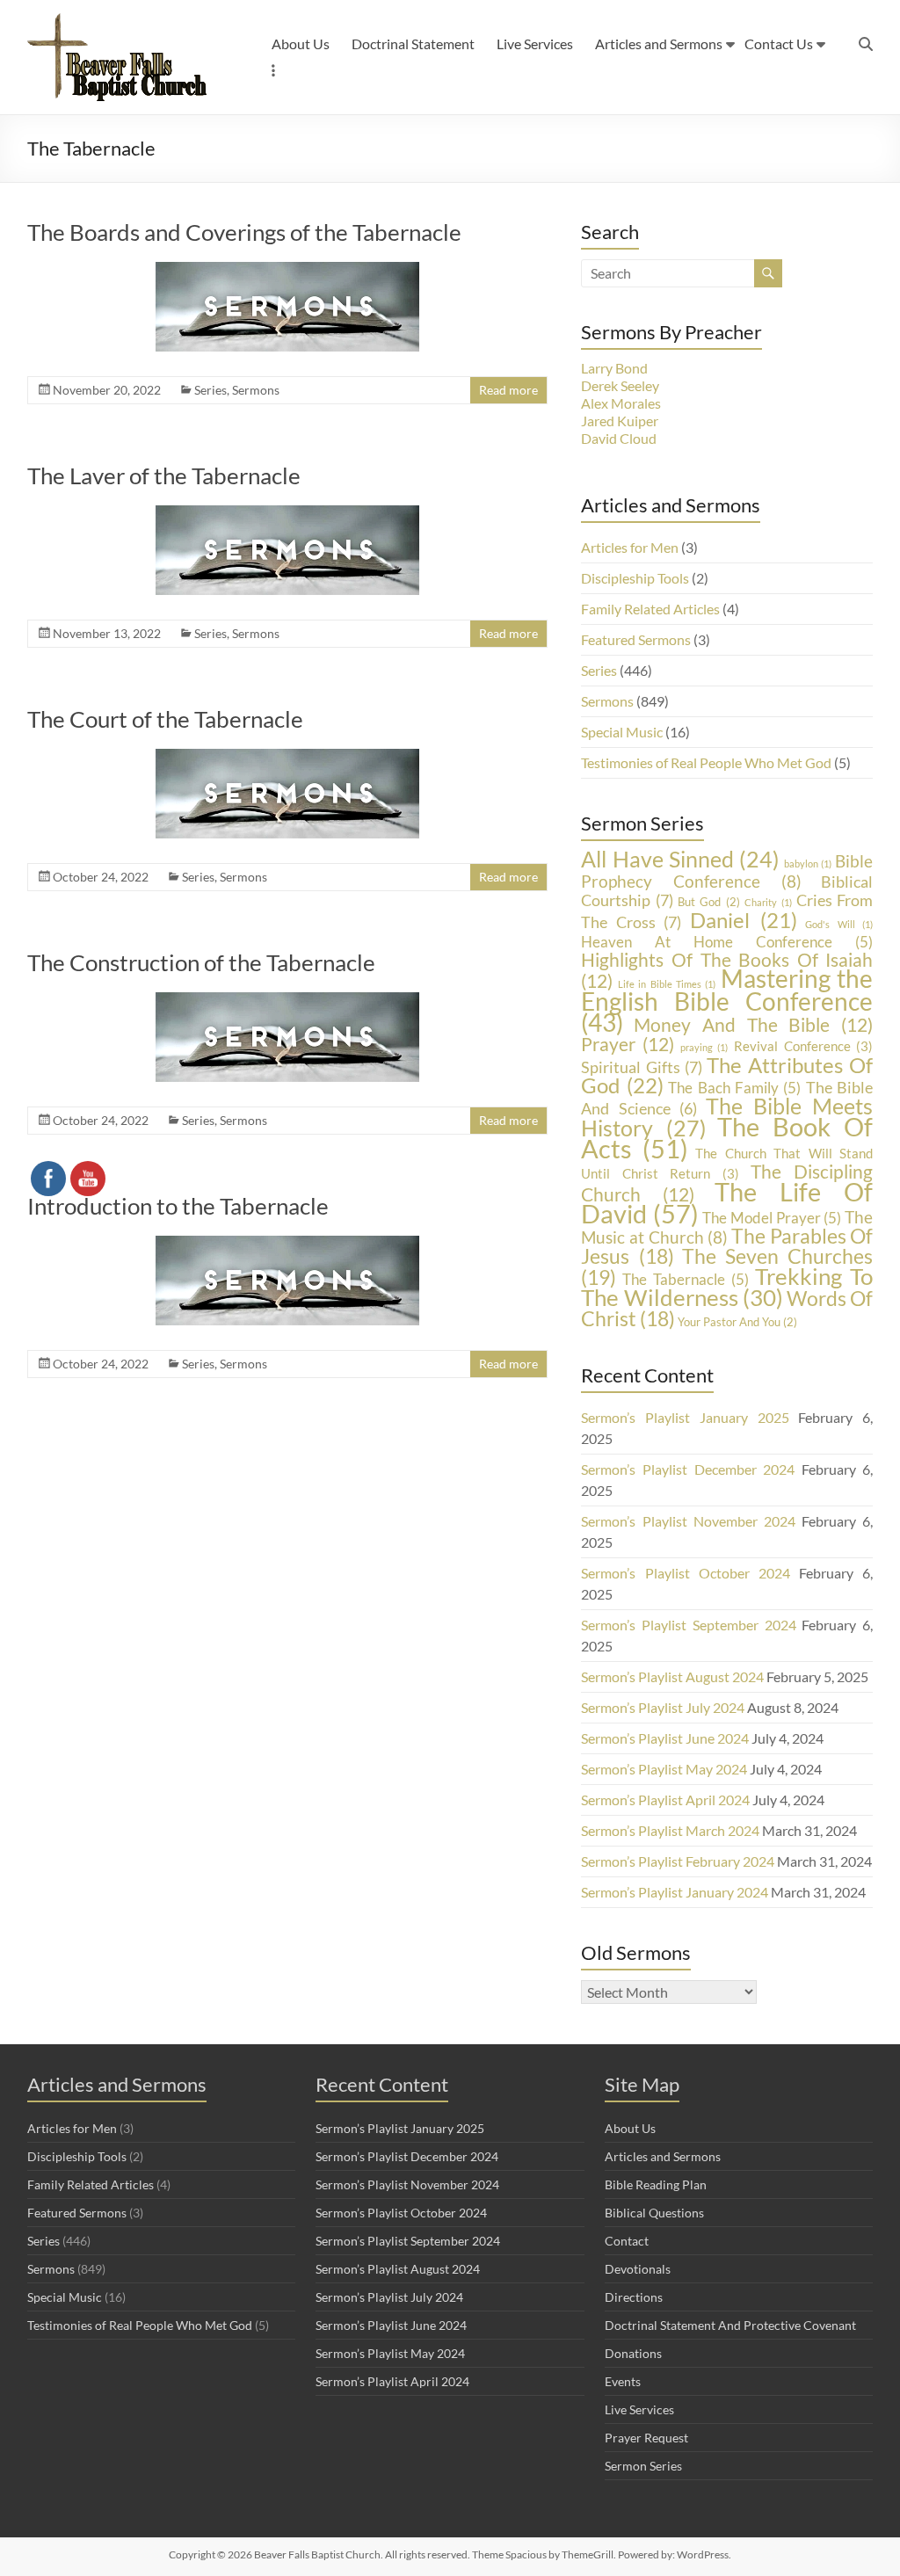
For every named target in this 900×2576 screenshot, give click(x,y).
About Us (301, 44)
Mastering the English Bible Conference (727, 1001)
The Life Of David (727, 1202)
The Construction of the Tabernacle (201, 962)
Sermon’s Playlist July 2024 (663, 1707)
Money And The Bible (753, 1024)
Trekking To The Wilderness (727, 1287)
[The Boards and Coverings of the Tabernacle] (287, 270)
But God (709, 902)
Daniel (744, 920)
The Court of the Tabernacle (165, 719)
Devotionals (638, 2269)
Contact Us (779, 44)
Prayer (628, 1044)
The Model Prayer (772, 1218)
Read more (508, 390)
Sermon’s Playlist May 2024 (664, 1769)
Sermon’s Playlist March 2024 (670, 1830)
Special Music (622, 732)
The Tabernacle (686, 1279)
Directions (634, 2297)
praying (704, 1047)
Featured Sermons (636, 639)
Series (210, 390)
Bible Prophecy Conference (727, 871)
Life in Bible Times (667, 984)
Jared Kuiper (620, 421)
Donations (633, 2353)
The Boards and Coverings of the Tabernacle (244, 232)
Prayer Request (646, 2438)
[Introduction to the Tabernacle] (287, 1244)
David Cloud (619, 438)
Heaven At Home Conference (727, 942)
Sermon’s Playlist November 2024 (688, 1521)
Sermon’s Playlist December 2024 (688, 1469)
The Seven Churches (727, 1266)
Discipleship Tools (635, 578)
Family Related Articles (650, 609)
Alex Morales (621, 403)
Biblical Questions (654, 2213)
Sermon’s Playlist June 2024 (665, 1738)
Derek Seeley (620, 385)
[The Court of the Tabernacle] (287, 757)
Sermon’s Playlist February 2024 (678, 1861)
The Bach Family (734, 1088)
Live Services (535, 44)
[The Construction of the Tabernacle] (287, 1001)
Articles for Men (630, 547)
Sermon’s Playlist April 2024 (665, 1800)
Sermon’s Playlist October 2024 (686, 1573)
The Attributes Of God (727, 1075)
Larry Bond (614, 368)
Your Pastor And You (737, 1322)
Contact (627, 2241)
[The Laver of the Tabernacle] (287, 514)
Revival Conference (803, 1046)
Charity (768, 902)
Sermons (256, 390)
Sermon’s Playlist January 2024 (675, 1892)
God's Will (839, 924)
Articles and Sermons (659, 44)
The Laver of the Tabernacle (164, 475)
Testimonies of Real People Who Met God (706, 762)
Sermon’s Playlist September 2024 (688, 1625)
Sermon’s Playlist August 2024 (672, 1676)
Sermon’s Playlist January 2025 (685, 1417)
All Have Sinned (680, 859)
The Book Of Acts (727, 1138)
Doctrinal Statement (413, 44)
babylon (808, 864)
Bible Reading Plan (656, 2184)
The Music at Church (727, 1227)
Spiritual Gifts (641, 1067)
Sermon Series (643, 2466)
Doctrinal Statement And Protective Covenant (730, 2325)
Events (623, 2381)
